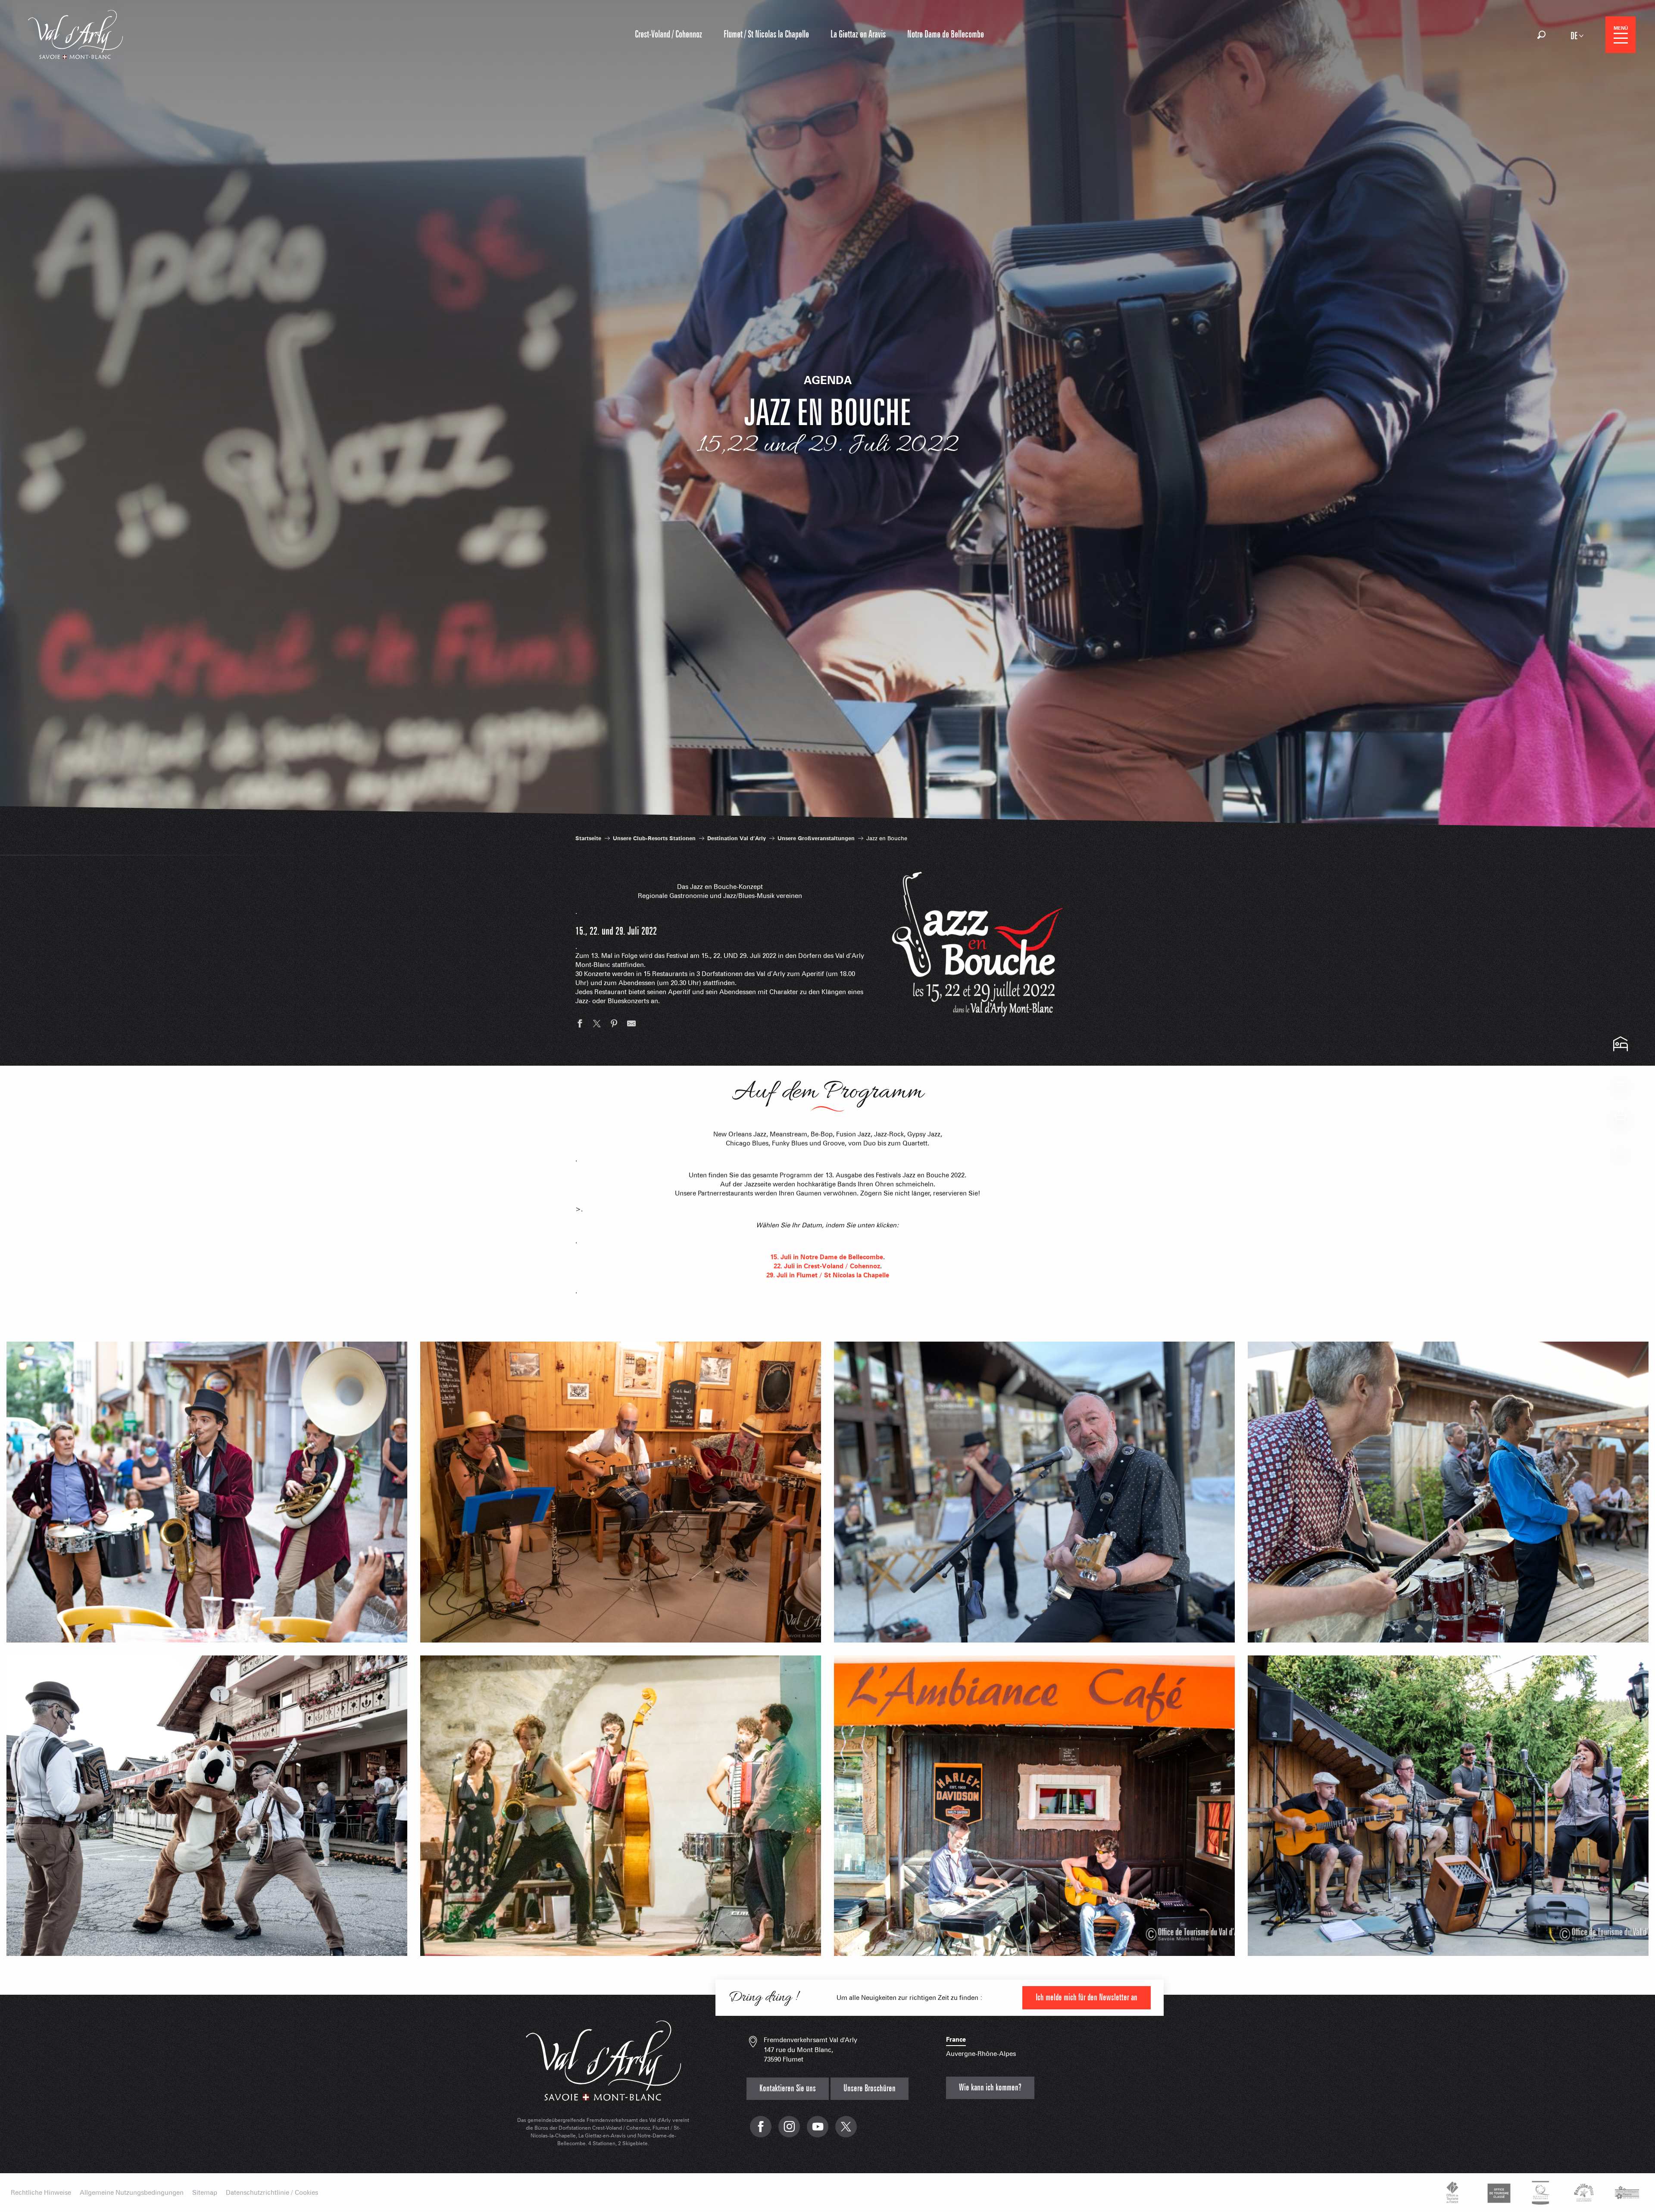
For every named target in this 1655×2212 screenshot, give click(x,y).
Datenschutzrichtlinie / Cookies (272, 2193)
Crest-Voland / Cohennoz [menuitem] (668, 34)
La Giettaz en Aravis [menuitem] (858, 34)
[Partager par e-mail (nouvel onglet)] (631, 1025)
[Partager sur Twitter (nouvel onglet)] (597, 1025)
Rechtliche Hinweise (41, 2193)
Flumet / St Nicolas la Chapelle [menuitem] (766, 34)
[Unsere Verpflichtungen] (1498, 2193)
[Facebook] (761, 2131)
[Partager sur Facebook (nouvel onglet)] (580, 1025)
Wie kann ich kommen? (990, 2088)
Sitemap (205, 2193)
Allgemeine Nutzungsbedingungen (132, 2193)
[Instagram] (789, 2131)
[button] (1541, 35)
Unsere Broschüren (870, 2088)
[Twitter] (846, 2131)
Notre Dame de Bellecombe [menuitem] (946, 34)
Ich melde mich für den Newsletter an (1087, 1998)
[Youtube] (818, 2131)
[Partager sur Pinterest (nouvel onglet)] (614, 1025)
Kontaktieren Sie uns (788, 2088)
